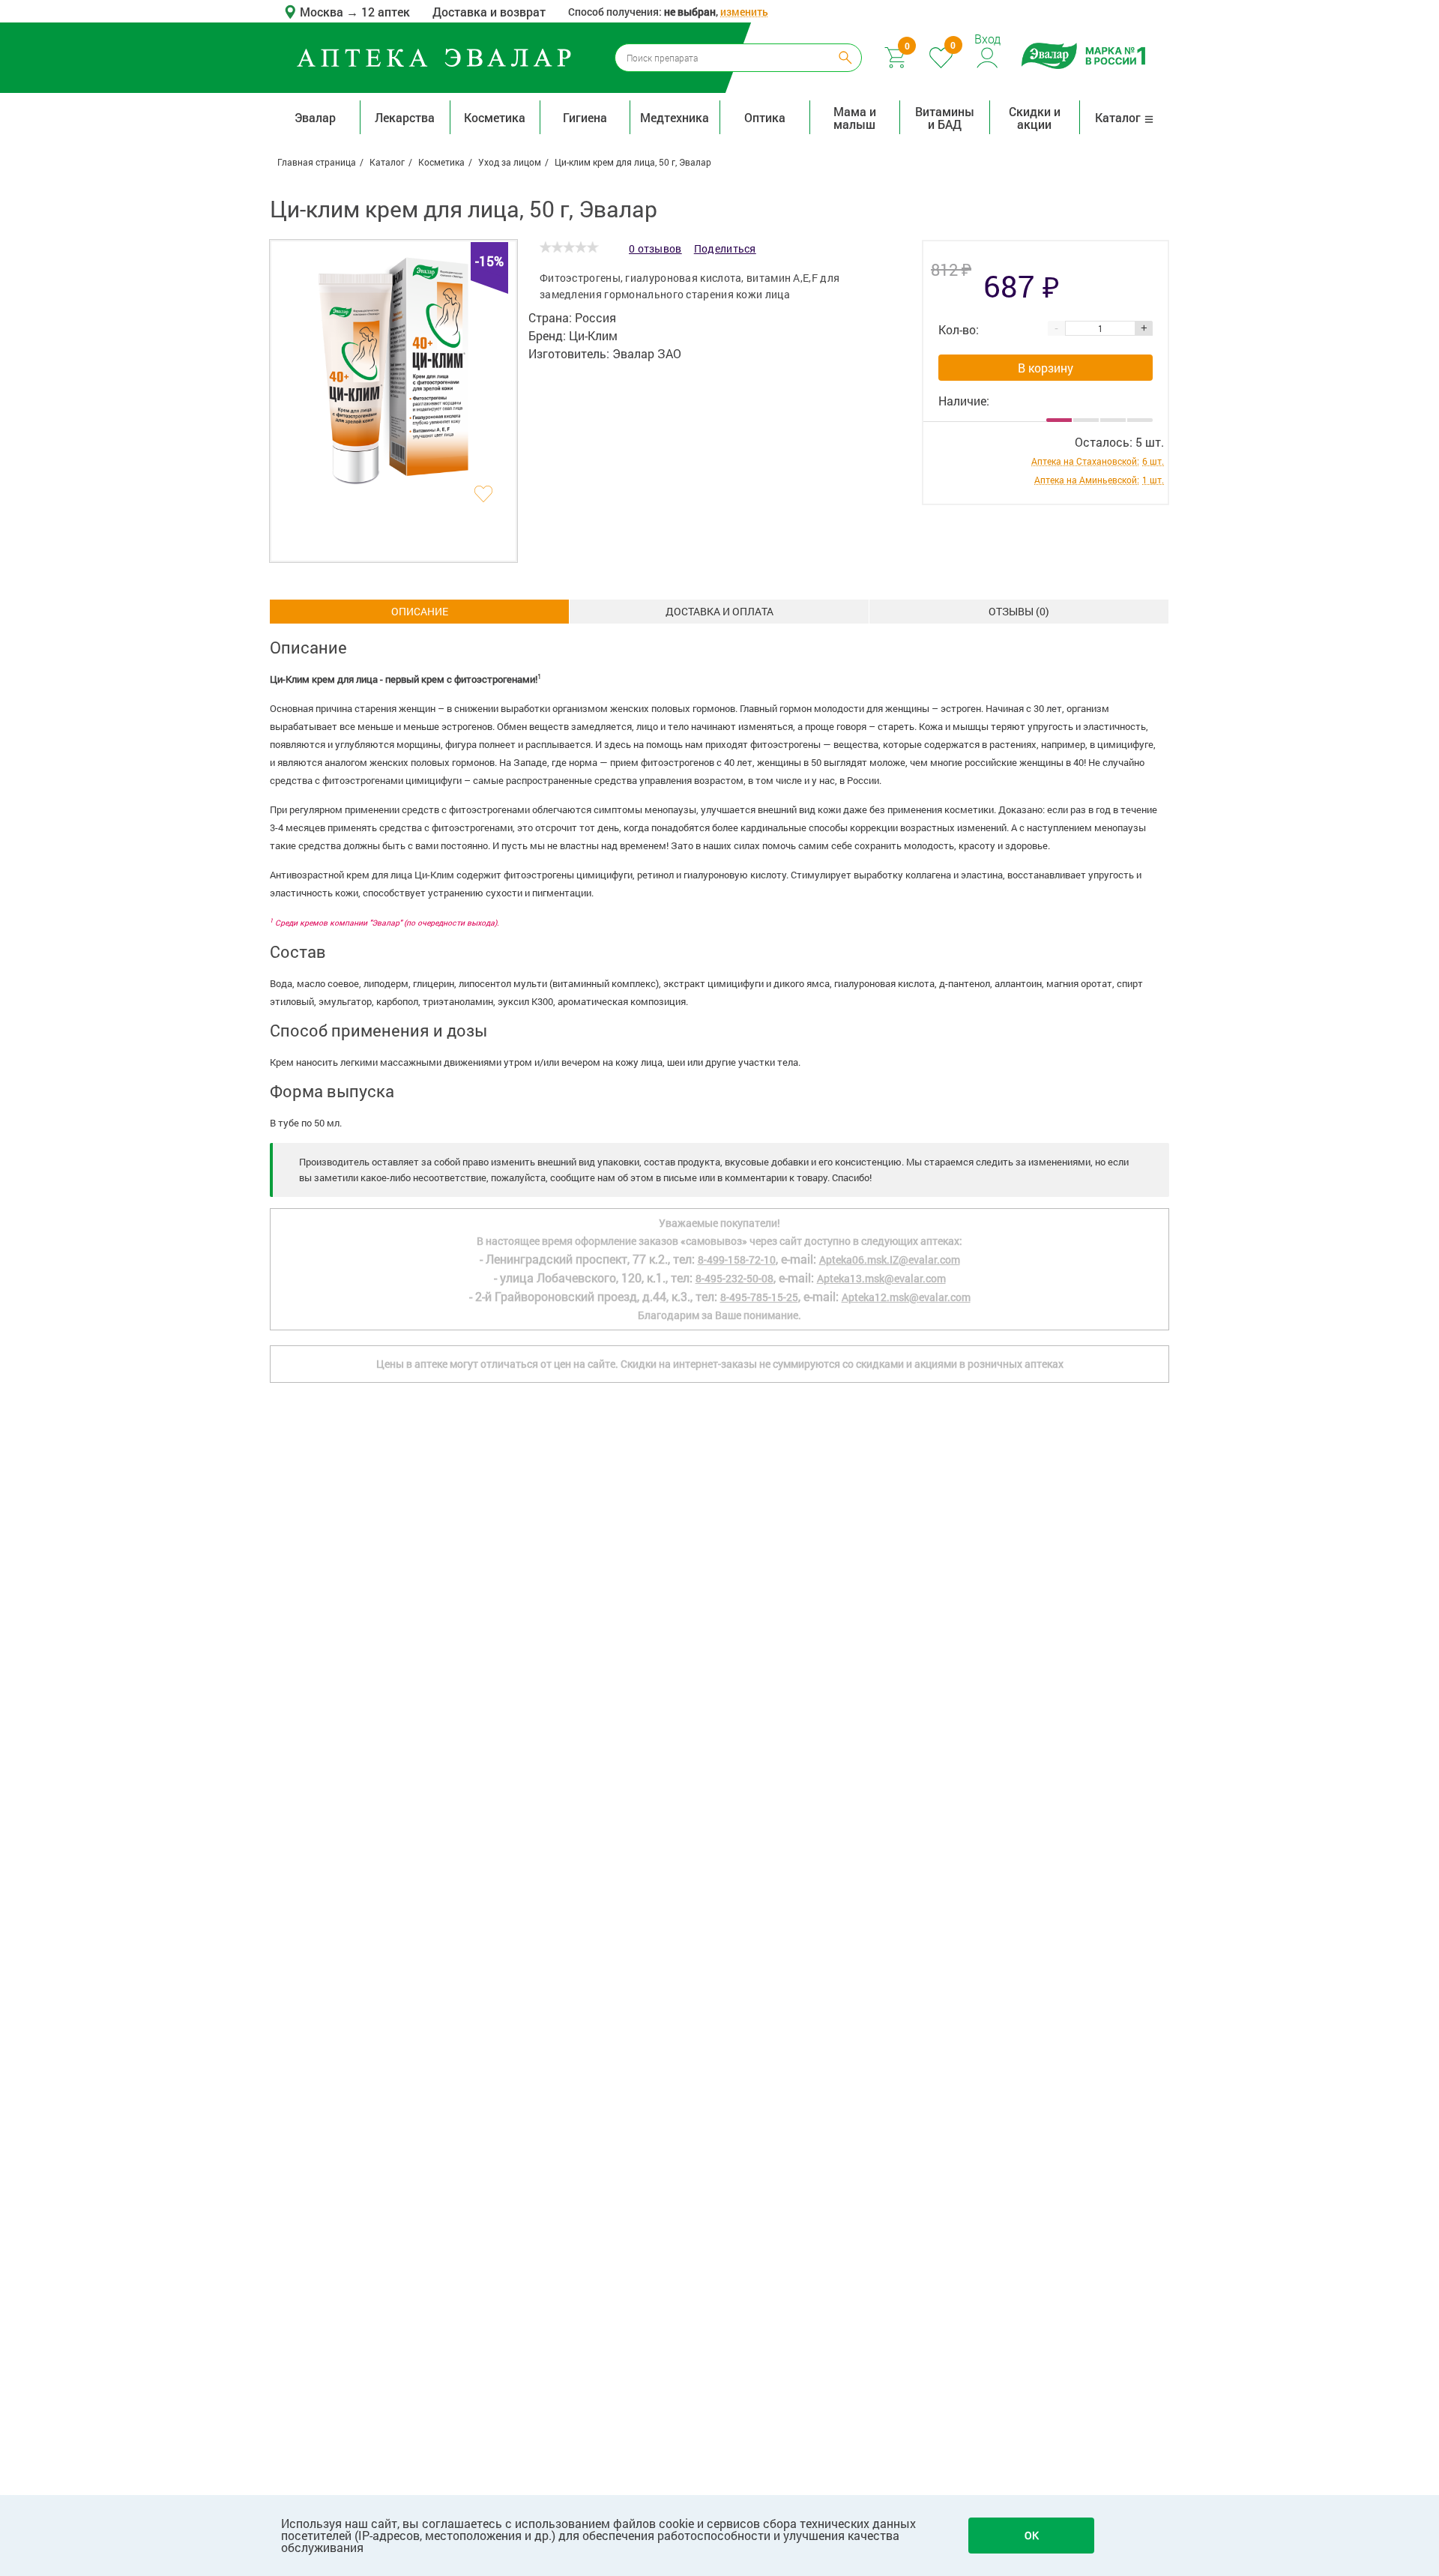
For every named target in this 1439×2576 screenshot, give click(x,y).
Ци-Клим (593, 335)
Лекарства (405, 117)
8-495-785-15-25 (759, 1297)
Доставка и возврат (489, 12)
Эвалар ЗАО (647, 353)
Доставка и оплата (719, 611)
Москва (323, 12)
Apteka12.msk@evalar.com (906, 1297)
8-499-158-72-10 (737, 1260)
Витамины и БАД (945, 118)
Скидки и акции (1035, 118)
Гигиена (585, 117)
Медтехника (675, 117)
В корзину (1046, 368)
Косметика (495, 117)
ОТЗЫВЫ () (1019, 611)
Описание (420, 611)
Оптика (765, 117)
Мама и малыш (855, 118)
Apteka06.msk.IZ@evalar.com (890, 1260)
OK (1032, 2535)
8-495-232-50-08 (734, 1278)
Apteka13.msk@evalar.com (881, 1278)
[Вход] (988, 56)
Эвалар (315, 117)
